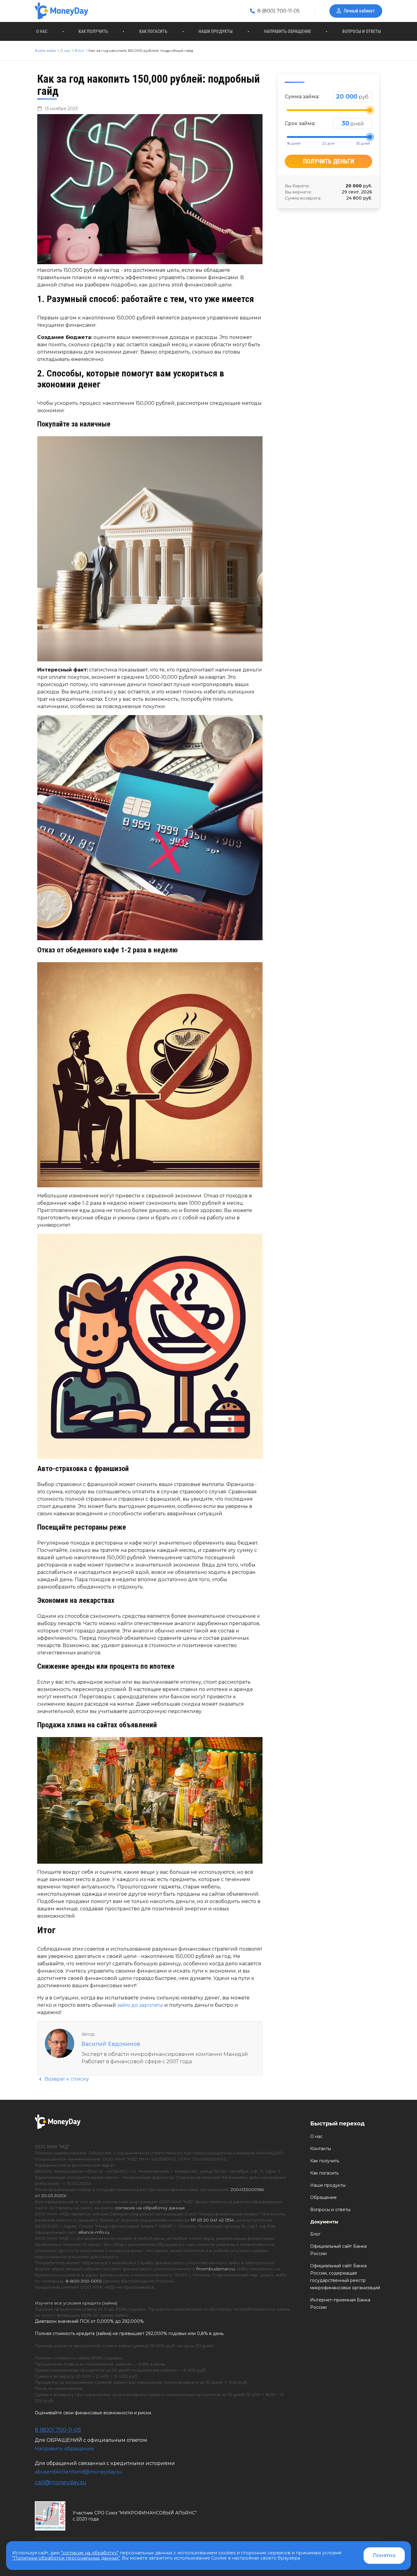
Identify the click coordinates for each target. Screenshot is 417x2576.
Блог (315, 2234)
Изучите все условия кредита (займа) (76, 2303)
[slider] (370, 110)
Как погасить (153, 31)
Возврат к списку (66, 2079)
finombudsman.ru (216, 2269)
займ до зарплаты (141, 2005)
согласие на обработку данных (150, 2208)
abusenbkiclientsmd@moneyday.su (78, 2472)
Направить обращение (288, 31)
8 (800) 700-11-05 (278, 11)
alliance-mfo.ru (94, 2232)
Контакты (321, 2149)
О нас (42, 31)
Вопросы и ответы (362, 31)
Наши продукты (216, 31)
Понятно (384, 2555)
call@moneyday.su (61, 2482)
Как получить (93, 31)
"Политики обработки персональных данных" (66, 2558)
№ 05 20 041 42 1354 (212, 2220)
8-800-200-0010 (84, 2281)
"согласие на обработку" (90, 2553)
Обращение (323, 2197)
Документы (324, 2222)
